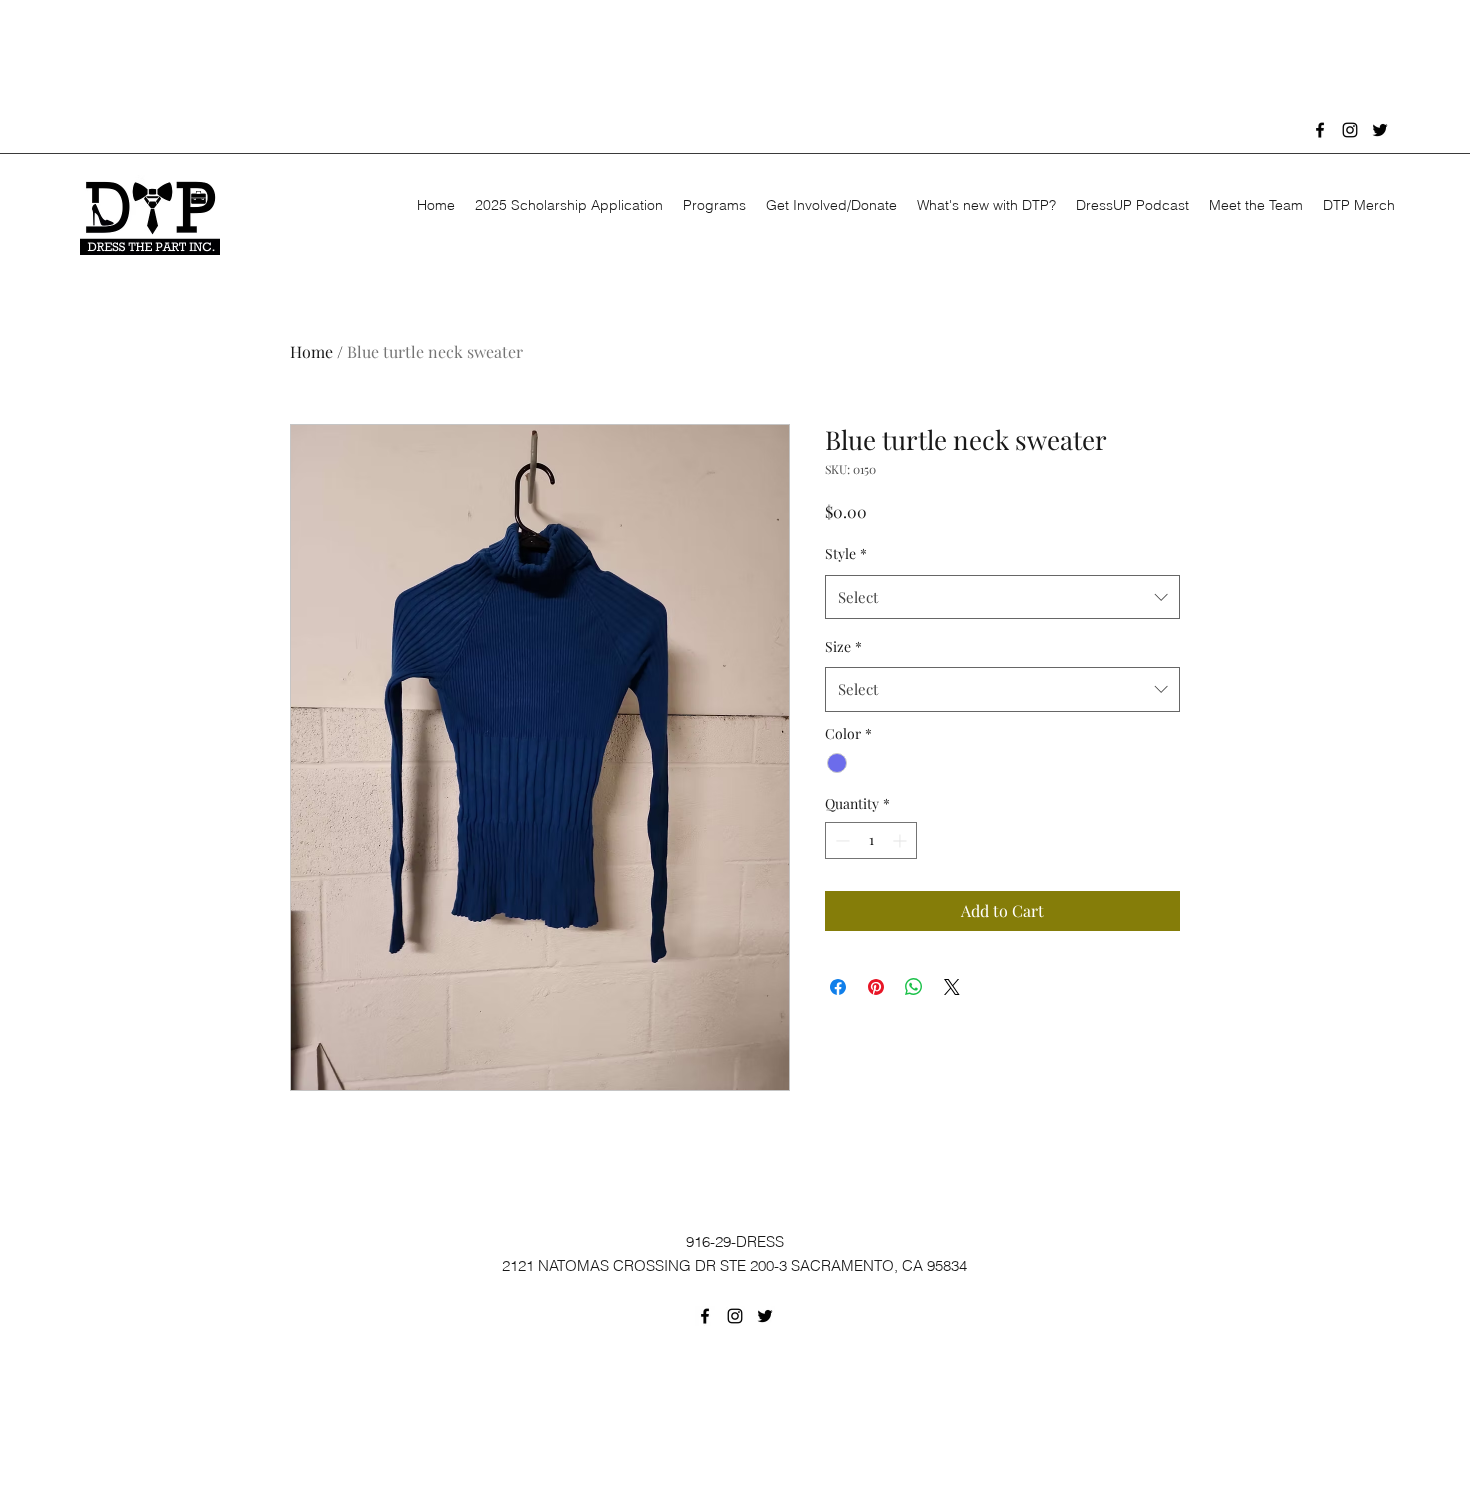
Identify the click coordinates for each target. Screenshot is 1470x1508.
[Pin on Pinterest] (876, 987)
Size (843, 646)
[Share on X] (952, 987)
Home (311, 351)
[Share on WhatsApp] (914, 987)
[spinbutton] (871, 840)
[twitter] (1380, 130)
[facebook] (1320, 130)
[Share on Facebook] (838, 987)
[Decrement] (840, 840)
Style (846, 553)
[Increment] (901, 840)
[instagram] (1350, 130)
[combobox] (1002, 597)
